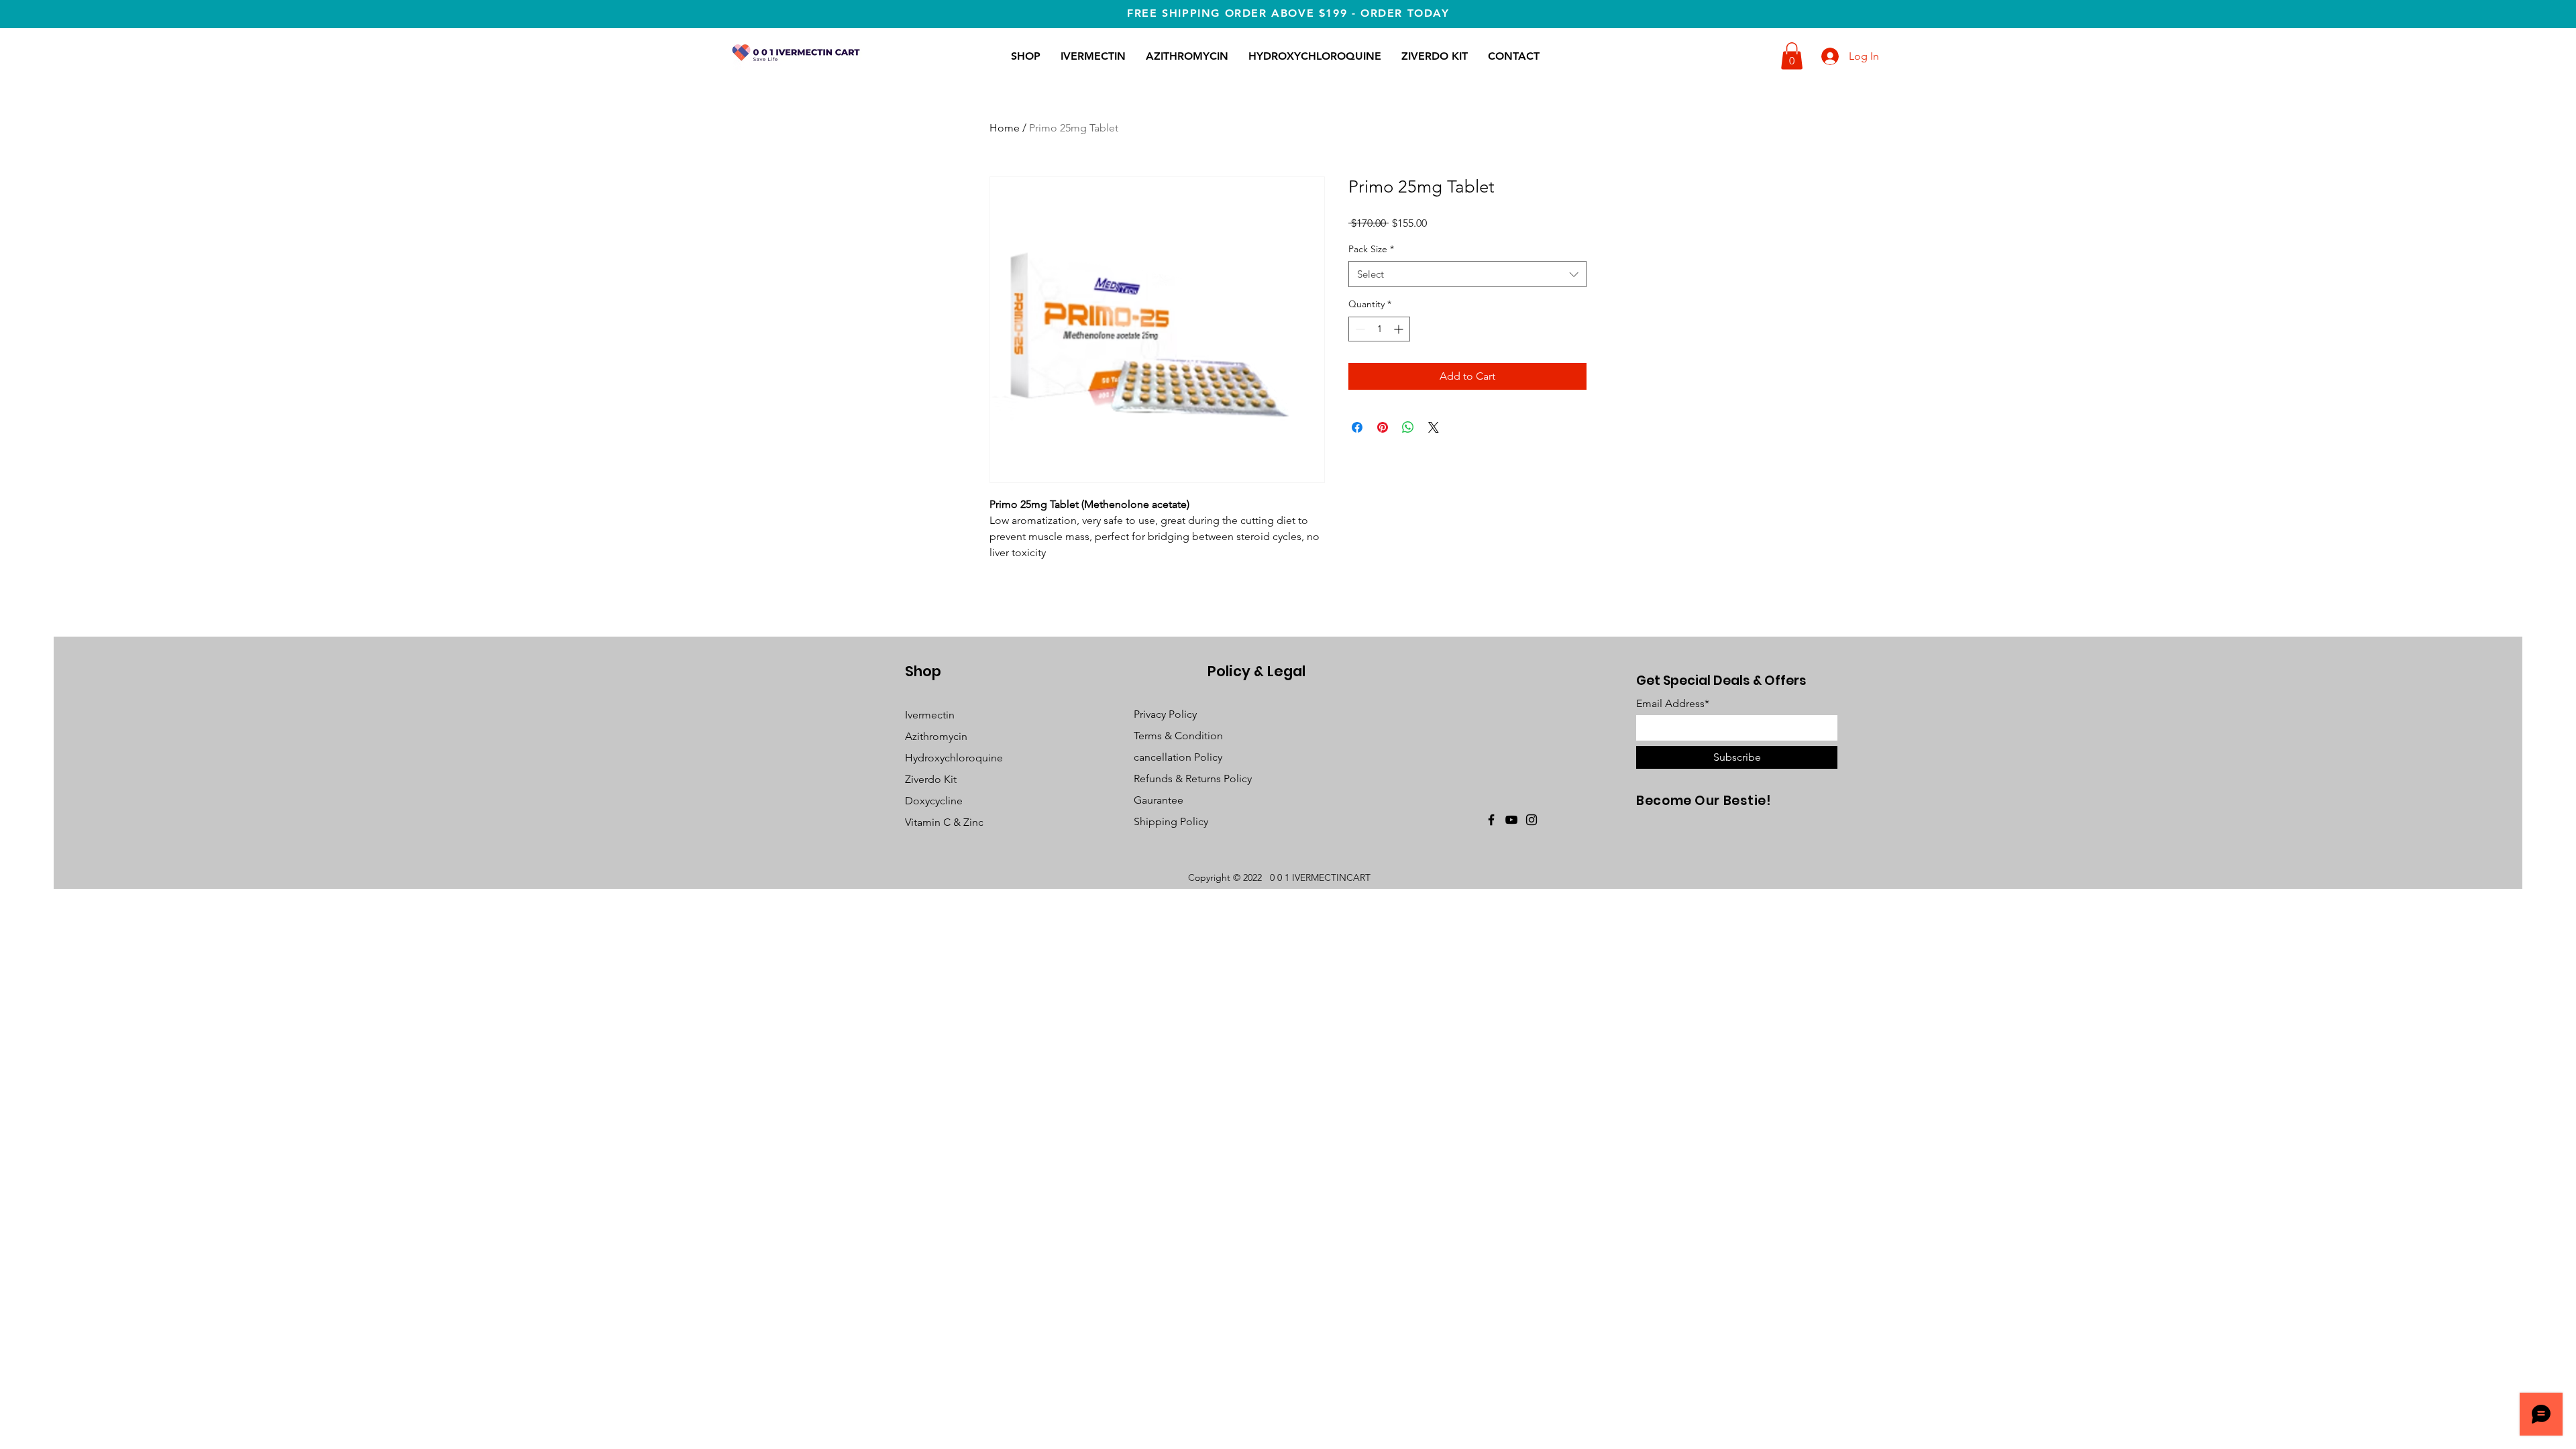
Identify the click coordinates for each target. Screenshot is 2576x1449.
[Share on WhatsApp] (1408, 427)
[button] (1792, 56)
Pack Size (1371, 249)
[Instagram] (1532, 820)
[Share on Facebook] (1357, 427)
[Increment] (1400, 329)
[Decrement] (1359, 329)
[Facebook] (1491, 820)
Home (1005, 128)
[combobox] (1467, 274)
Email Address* (1673, 704)
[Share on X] (1434, 427)
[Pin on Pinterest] (1383, 427)
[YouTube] (1511, 820)
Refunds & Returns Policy (1193, 779)
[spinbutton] (1379, 329)
